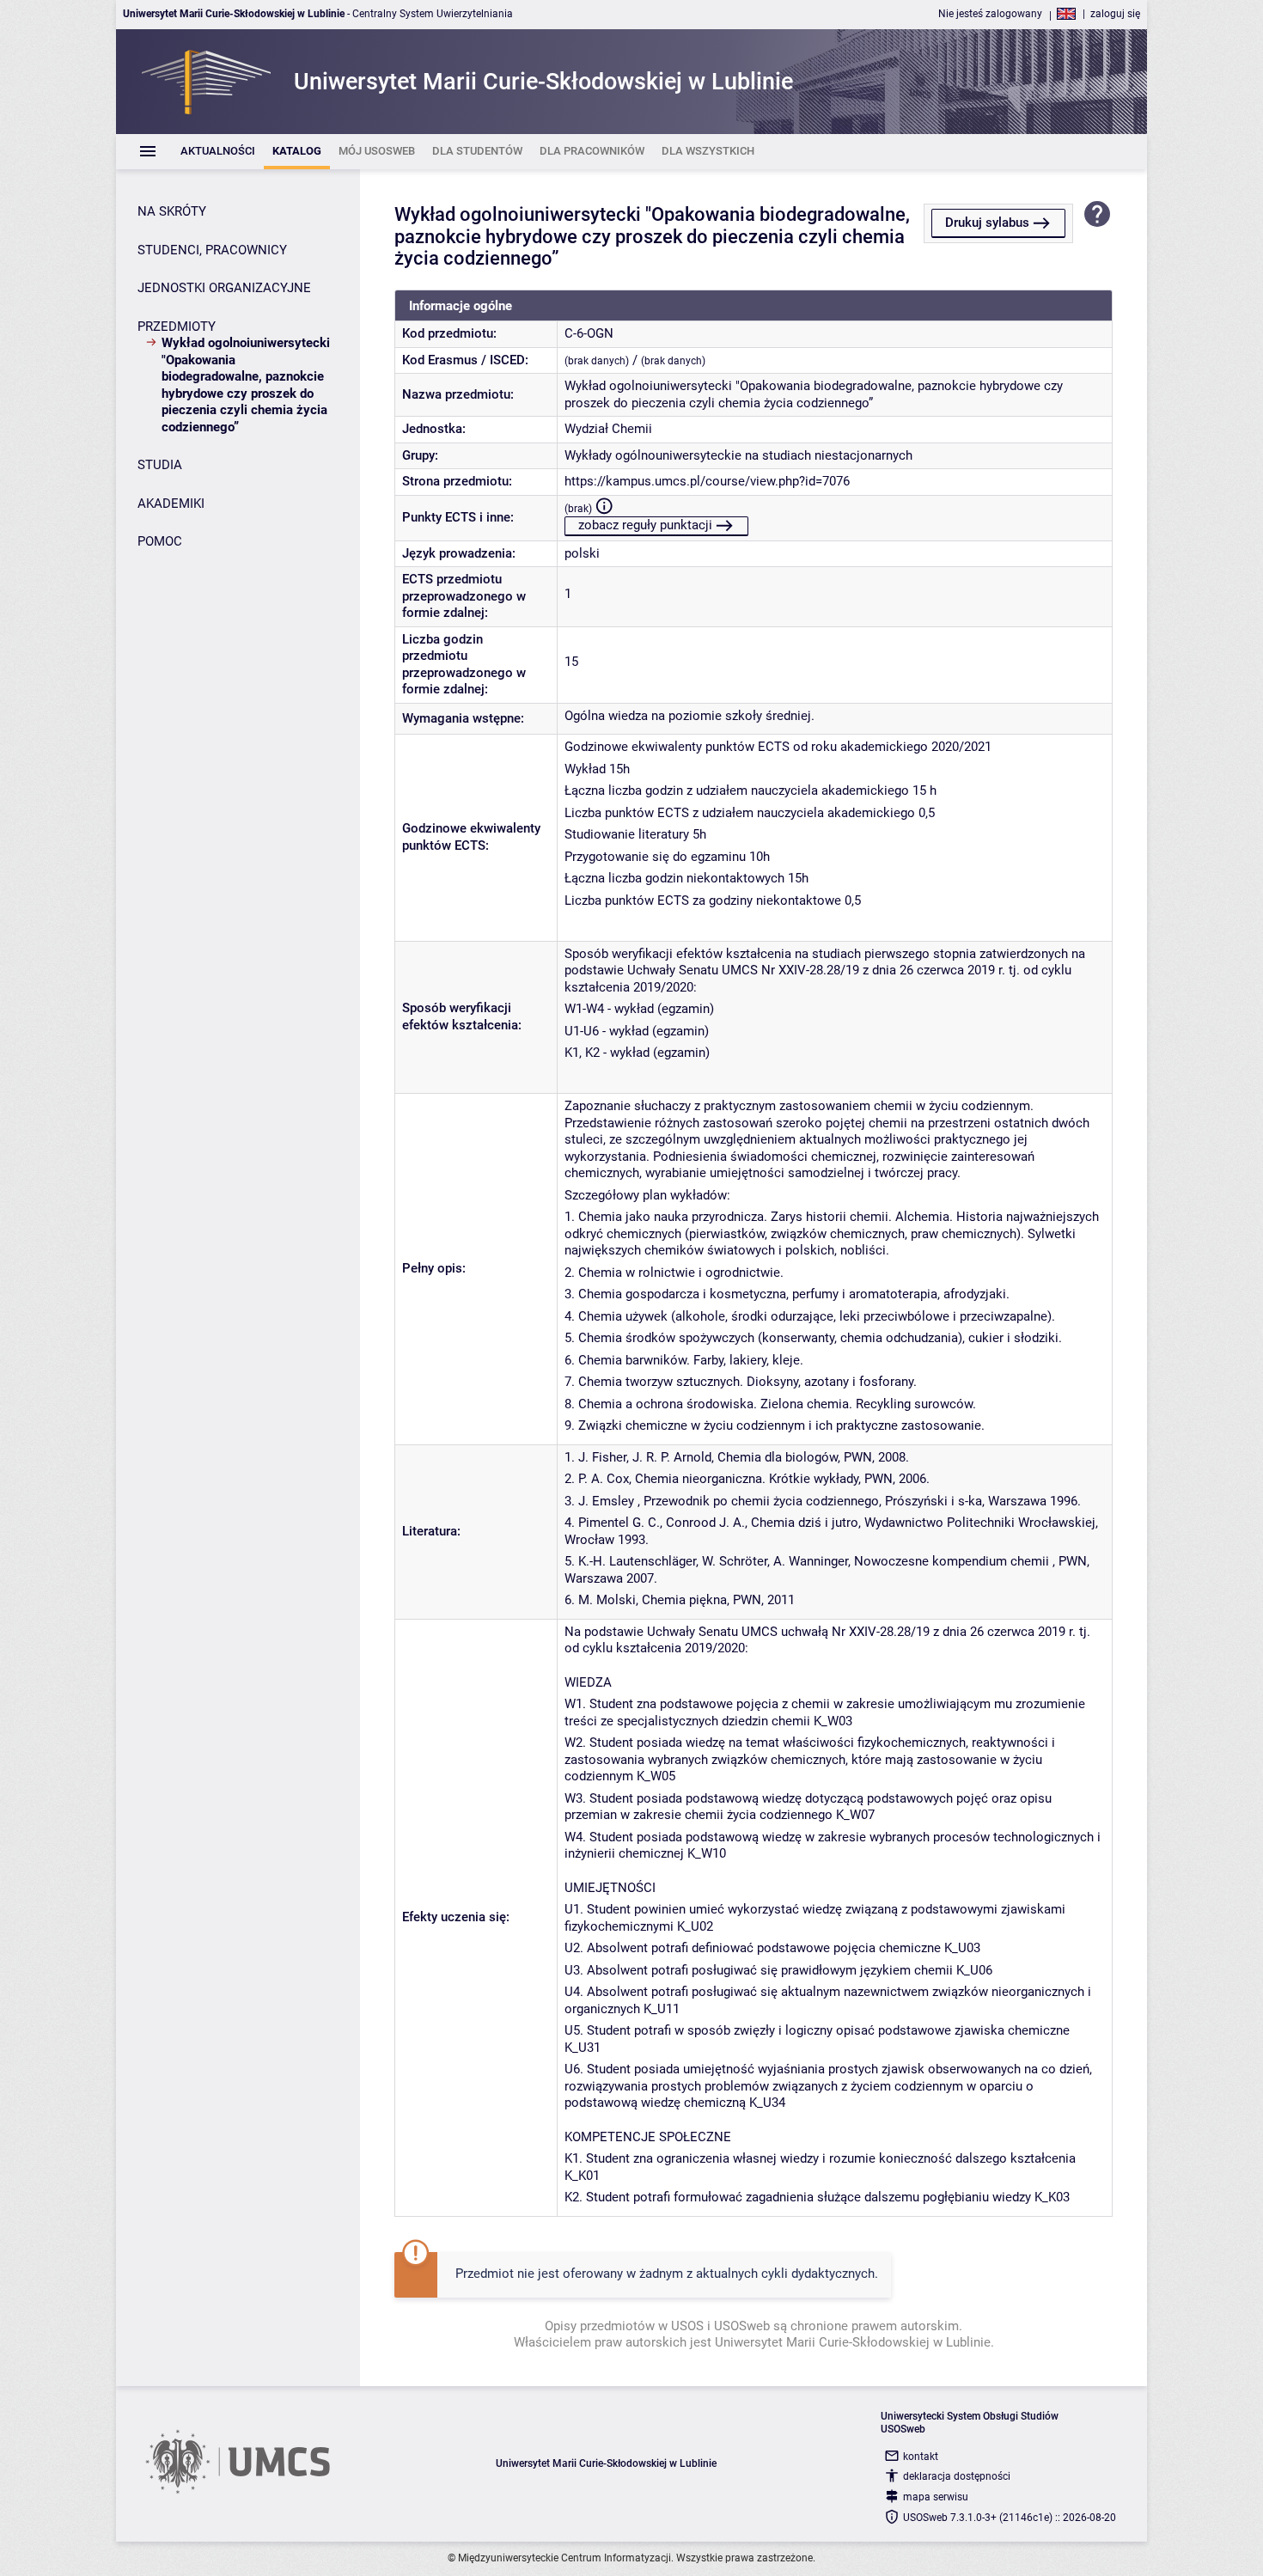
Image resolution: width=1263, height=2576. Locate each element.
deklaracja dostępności (957, 2476)
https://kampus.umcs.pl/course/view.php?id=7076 (707, 481)
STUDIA (160, 465)
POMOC (160, 541)
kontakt (921, 2457)
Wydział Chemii (608, 429)
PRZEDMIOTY (177, 327)
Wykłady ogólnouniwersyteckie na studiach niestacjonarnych (738, 455)
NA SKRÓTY (172, 211)
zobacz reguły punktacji (645, 525)
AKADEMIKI (171, 504)
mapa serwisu (936, 2497)
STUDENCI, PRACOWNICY (212, 250)
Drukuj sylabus (987, 223)
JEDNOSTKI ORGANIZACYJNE (224, 288)
